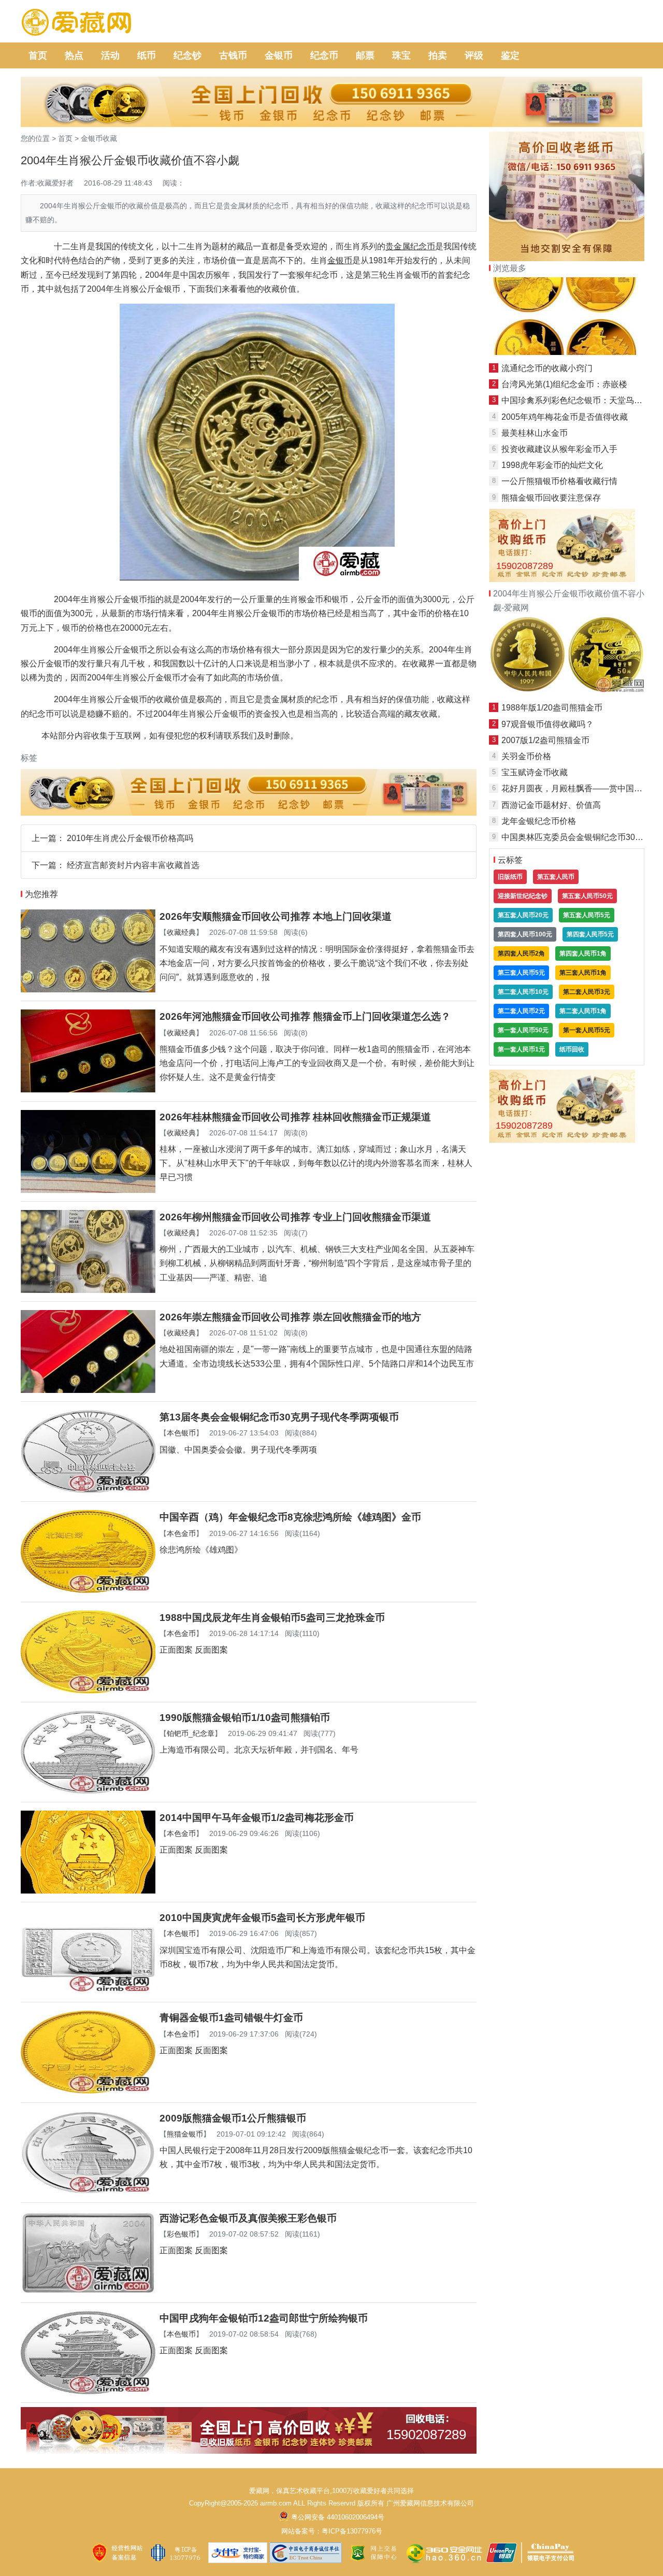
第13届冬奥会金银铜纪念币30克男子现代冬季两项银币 (279, 1417)
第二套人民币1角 (583, 1011)
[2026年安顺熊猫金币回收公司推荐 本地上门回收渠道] (88, 990)
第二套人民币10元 (523, 992)
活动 (110, 55)
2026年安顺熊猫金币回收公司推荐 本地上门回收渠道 (276, 916)
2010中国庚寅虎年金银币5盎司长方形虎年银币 (262, 1918)
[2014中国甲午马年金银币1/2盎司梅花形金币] (88, 1891)
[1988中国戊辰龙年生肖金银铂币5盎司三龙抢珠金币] (88, 1691)
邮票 (365, 55)
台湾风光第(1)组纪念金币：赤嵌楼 (564, 384)
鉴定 (510, 55)
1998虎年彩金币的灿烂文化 (552, 465)
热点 (74, 55)
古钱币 (233, 55)
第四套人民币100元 (525, 934)
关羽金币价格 (526, 756)
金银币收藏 (99, 138)
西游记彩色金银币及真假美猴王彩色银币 (248, 2218)
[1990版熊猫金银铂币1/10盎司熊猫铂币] (88, 1791)
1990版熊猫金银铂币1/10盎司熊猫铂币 (245, 1718)
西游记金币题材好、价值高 (551, 805)
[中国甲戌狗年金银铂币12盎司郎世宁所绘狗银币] (88, 2391)
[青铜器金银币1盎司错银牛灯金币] (88, 2091)
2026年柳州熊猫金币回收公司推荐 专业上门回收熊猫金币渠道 (295, 1217)
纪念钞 (188, 55)
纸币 (147, 55)
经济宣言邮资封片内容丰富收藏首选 (133, 865)
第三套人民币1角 (583, 973)
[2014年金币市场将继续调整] (567, 352)
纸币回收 (572, 1049)
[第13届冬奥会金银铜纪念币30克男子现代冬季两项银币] (88, 1490)
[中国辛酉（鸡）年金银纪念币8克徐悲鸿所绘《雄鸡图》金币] (88, 1590)
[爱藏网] (76, 23)
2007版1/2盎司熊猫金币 (545, 740)
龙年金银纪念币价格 (539, 821)
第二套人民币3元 (587, 992)
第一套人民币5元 (587, 1030)
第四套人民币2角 (521, 953)
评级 (474, 55)
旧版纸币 (510, 877)
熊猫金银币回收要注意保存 (551, 498)
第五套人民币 (556, 877)
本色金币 (181, 1533)
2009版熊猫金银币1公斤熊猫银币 (233, 2118)
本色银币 (181, 1433)
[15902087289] (249, 2451)
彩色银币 (181, 2234)
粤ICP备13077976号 (352, 2531)
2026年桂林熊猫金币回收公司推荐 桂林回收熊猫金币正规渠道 (295, 1117)
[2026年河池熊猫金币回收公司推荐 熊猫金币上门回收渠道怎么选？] (88, 1090)
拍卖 (438, 55)
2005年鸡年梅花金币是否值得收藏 (565, 417)
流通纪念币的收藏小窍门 (547, 368)
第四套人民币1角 (583, 953)
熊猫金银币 (185, 2134)
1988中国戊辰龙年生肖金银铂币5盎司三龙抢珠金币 (272, 1618)
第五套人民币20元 (523, 915)
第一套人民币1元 (521, 1049)
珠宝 (401, 55)
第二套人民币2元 (521, 1011)
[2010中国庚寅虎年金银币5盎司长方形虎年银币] (88, 1991)
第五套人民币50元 (587, 896)
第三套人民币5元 (521, 973)
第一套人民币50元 (523, 1030)
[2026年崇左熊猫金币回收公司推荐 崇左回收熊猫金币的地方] (88, 1390)
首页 (38, 55)
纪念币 (324, 55)
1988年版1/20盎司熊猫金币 (552, 708)
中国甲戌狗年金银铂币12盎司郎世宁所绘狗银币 (264, 2318)
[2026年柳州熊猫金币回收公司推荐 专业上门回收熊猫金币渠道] (88, 1290)
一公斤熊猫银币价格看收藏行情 (559, 481)
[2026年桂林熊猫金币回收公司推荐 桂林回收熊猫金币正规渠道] (88, 1190)
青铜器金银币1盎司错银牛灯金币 (231, 2018)
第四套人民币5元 (590, 934)
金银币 (279, 55)
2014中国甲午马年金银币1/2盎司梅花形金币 (257, 1818)
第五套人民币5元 (587, 915)
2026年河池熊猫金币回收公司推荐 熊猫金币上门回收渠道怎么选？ (305, 1016)
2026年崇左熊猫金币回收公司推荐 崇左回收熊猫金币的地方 (290, 1317)
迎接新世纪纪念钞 (523, 896)
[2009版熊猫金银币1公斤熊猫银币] (88, 2191)
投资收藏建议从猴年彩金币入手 (559, 449)
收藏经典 (181, 932)
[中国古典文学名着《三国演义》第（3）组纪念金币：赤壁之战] (567, 692)
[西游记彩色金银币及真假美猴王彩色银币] (88, 2291)
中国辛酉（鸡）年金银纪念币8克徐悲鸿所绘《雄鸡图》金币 (290, 1517)
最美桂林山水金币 (535, 433)
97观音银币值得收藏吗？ (547, 724)
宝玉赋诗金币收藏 (535, 772)
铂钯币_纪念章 (191, 1733)
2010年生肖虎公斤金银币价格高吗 (130, 838)
